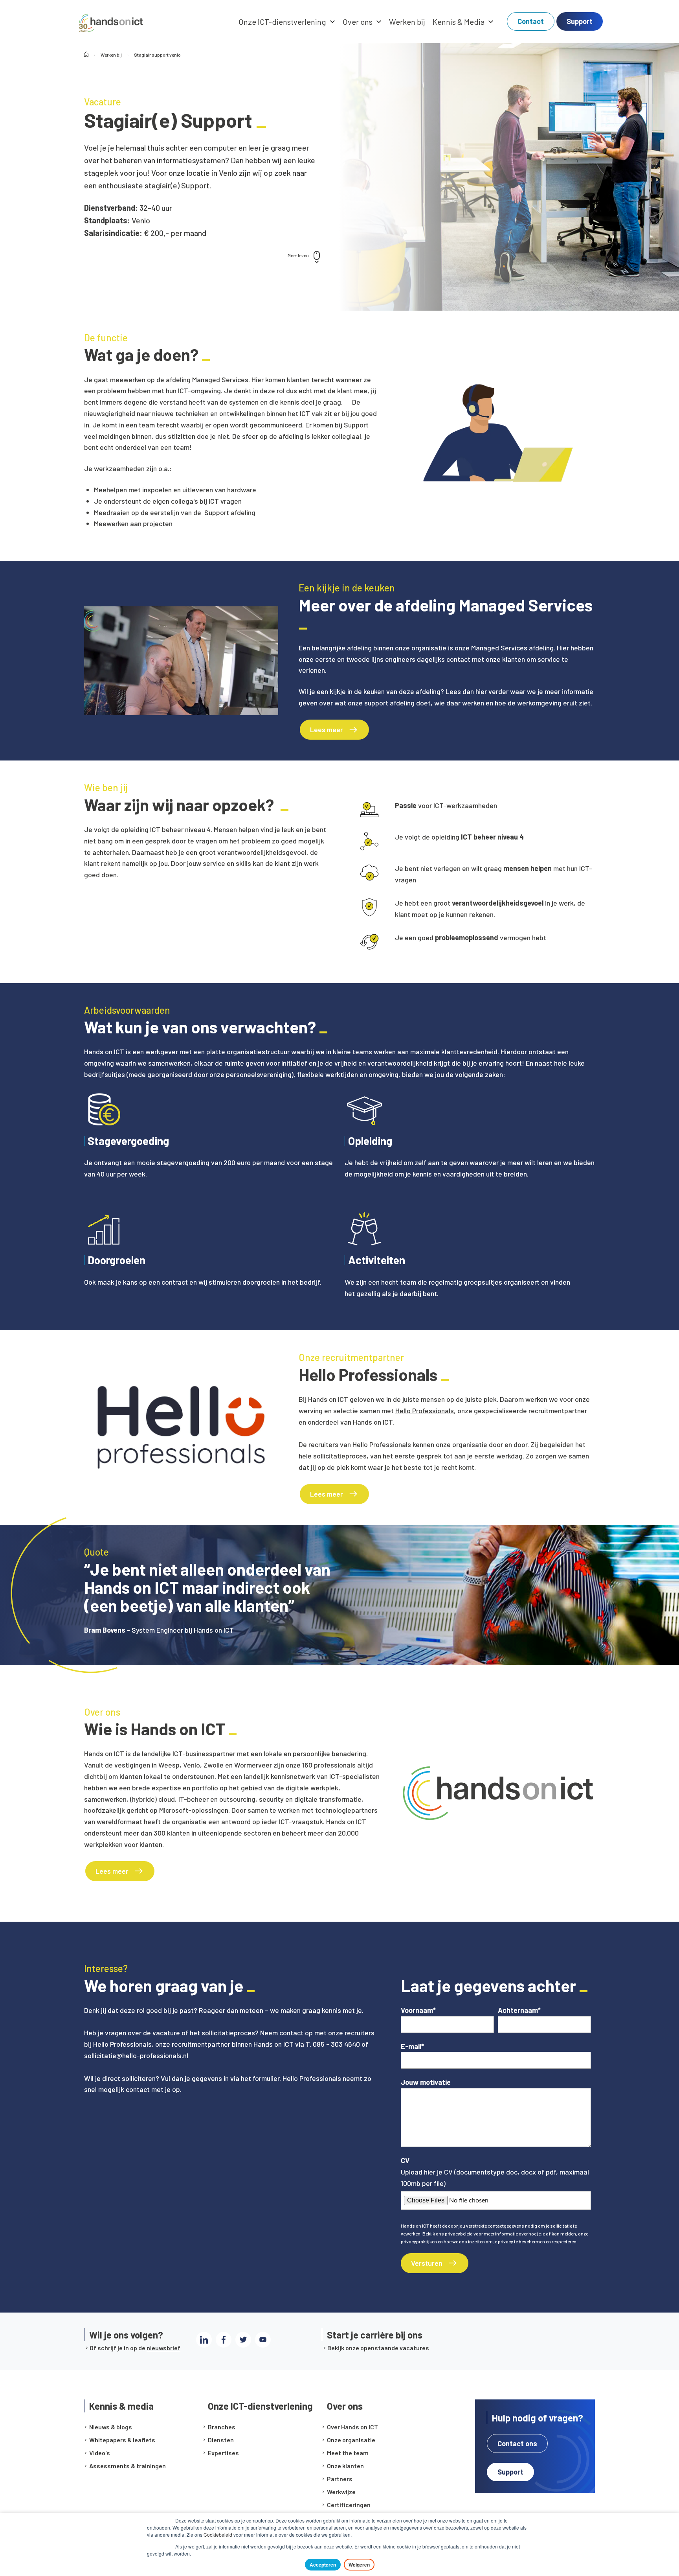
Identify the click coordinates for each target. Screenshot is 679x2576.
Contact (531, 21)
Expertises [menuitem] (223, 2453)
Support (580, 21)
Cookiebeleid (218, 2535)
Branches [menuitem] (222, 2427)
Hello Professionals (425, 1410)
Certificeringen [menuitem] (349, 2505)
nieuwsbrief (163, 2348)
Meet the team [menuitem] (348, 2453)
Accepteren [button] (323, 2565)
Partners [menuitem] (340, 2479)
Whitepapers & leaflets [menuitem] (122, 2440)
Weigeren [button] (359, 2565)
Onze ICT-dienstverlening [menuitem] (282, 22)
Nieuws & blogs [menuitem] (111, 2427)
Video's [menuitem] (100, 2453)
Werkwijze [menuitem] (341, 2492)
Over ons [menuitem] (358, 22)
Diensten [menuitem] (221, 2440)
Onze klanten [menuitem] (345, 2466)
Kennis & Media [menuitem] (459, 22)
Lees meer (327, 729)
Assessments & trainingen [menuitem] (128, 2466)
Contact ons (517, 2443)
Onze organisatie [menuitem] (351, 2440)
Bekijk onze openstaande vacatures (378, 2348)
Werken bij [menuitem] (407, 22)
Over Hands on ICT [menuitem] (352, 2427)
